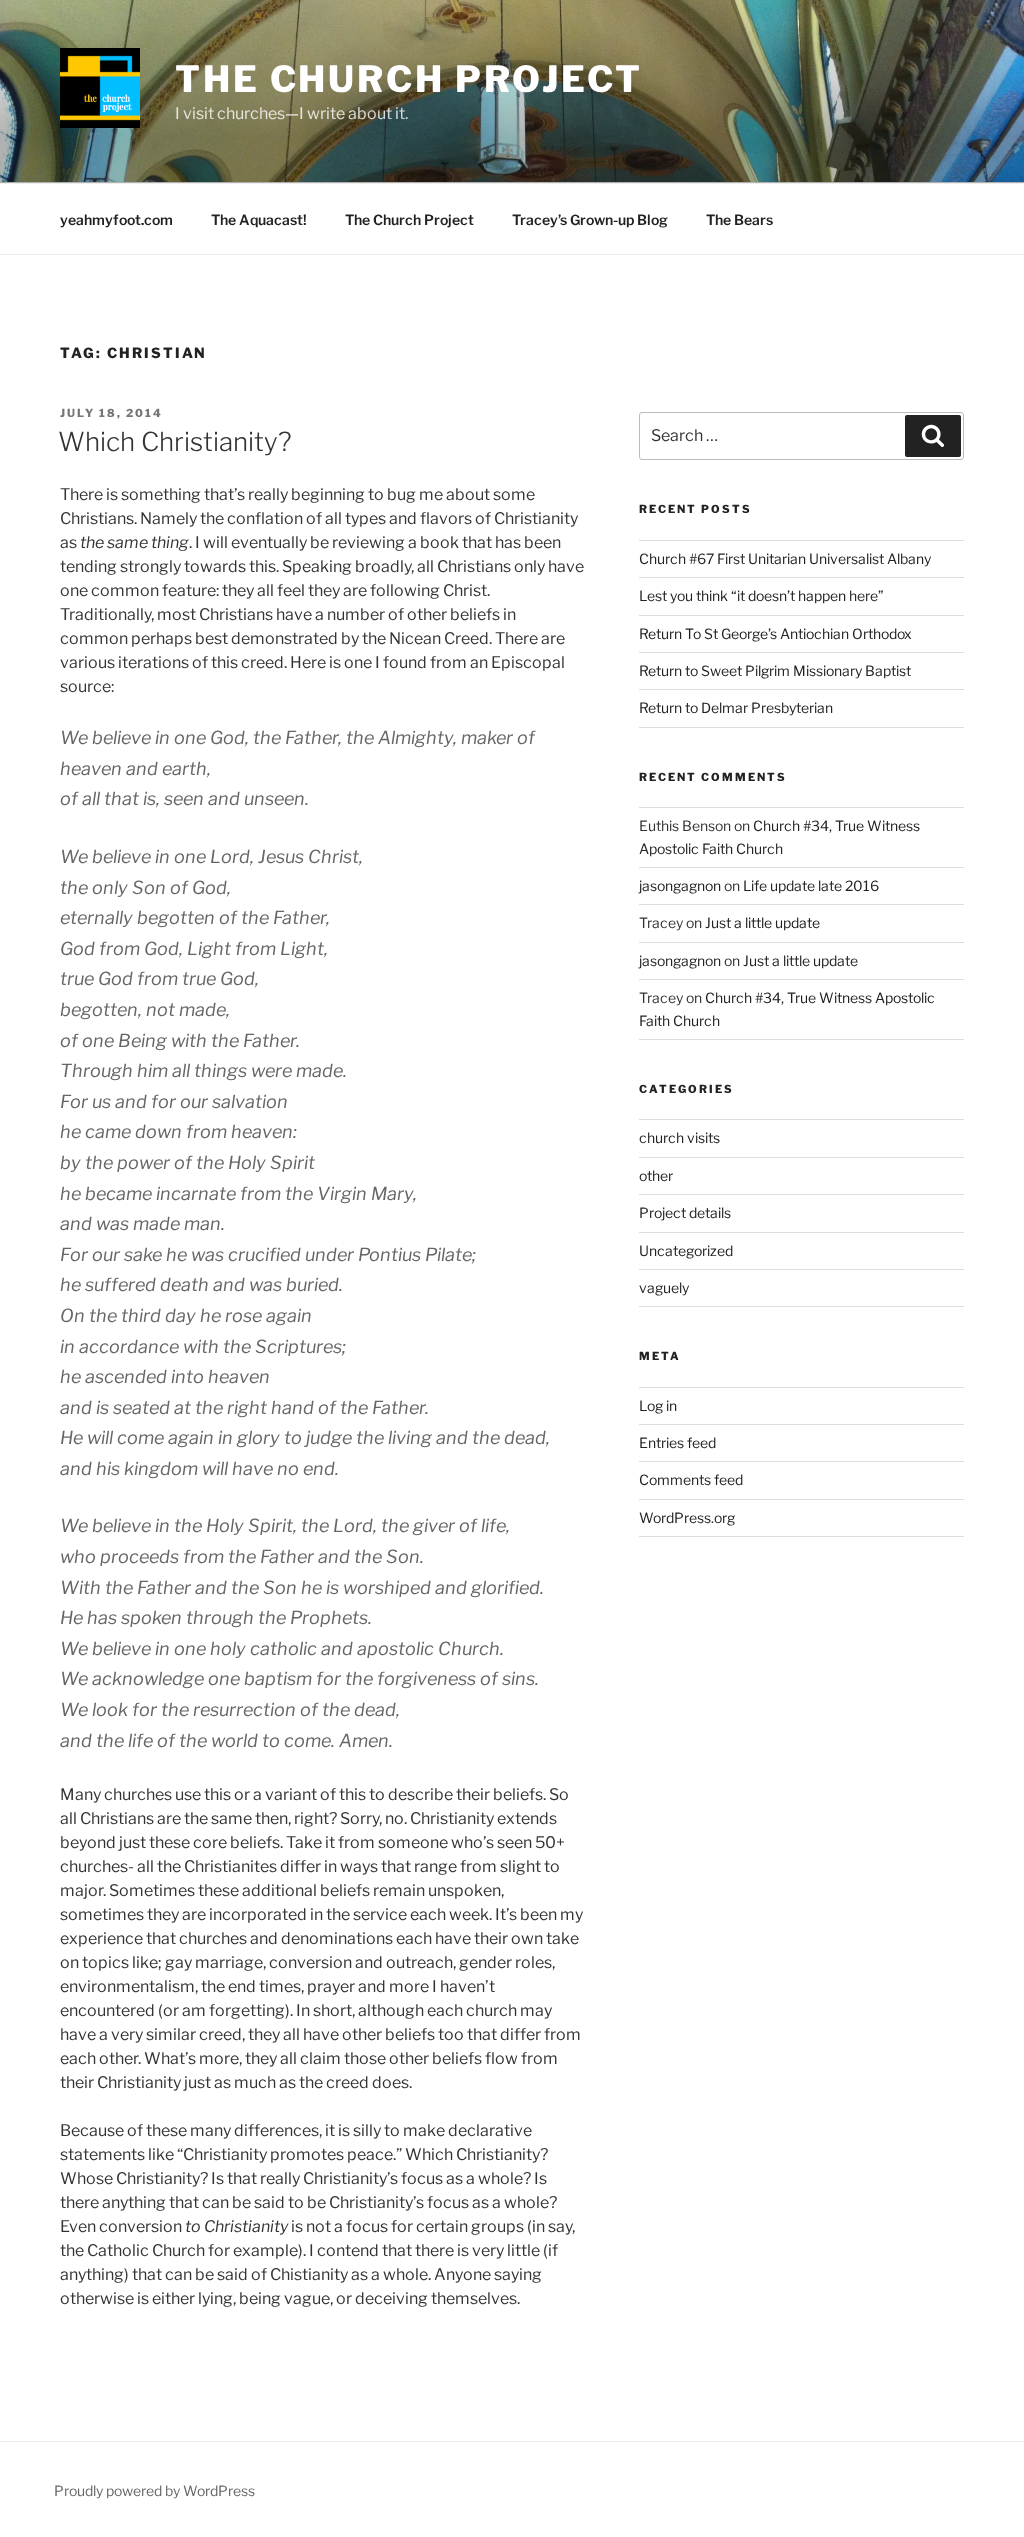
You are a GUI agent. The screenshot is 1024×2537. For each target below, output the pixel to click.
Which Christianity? (175, 441)
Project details (685, 1212)
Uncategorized (686, 1250)
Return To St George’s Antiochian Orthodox (775, 633)
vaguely (664, 1287)
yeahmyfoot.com (116, 219)
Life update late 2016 (811, 885)
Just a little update (762, 922)
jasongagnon (680, 885)
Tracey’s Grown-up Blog (590, 219)
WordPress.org (687, 1517)
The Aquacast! (259, 219)
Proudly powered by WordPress (154, 2490)
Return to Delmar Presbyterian (736, 707)
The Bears (739, 219)
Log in (658, 1405)
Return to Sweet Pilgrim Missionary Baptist (775, 670)
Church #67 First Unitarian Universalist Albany (785, 558)
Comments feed (691, 1479)
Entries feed (677, 1442)
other (656, 1175)
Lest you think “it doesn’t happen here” (761, 595)
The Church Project (409, 79)
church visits (679, 1137)
